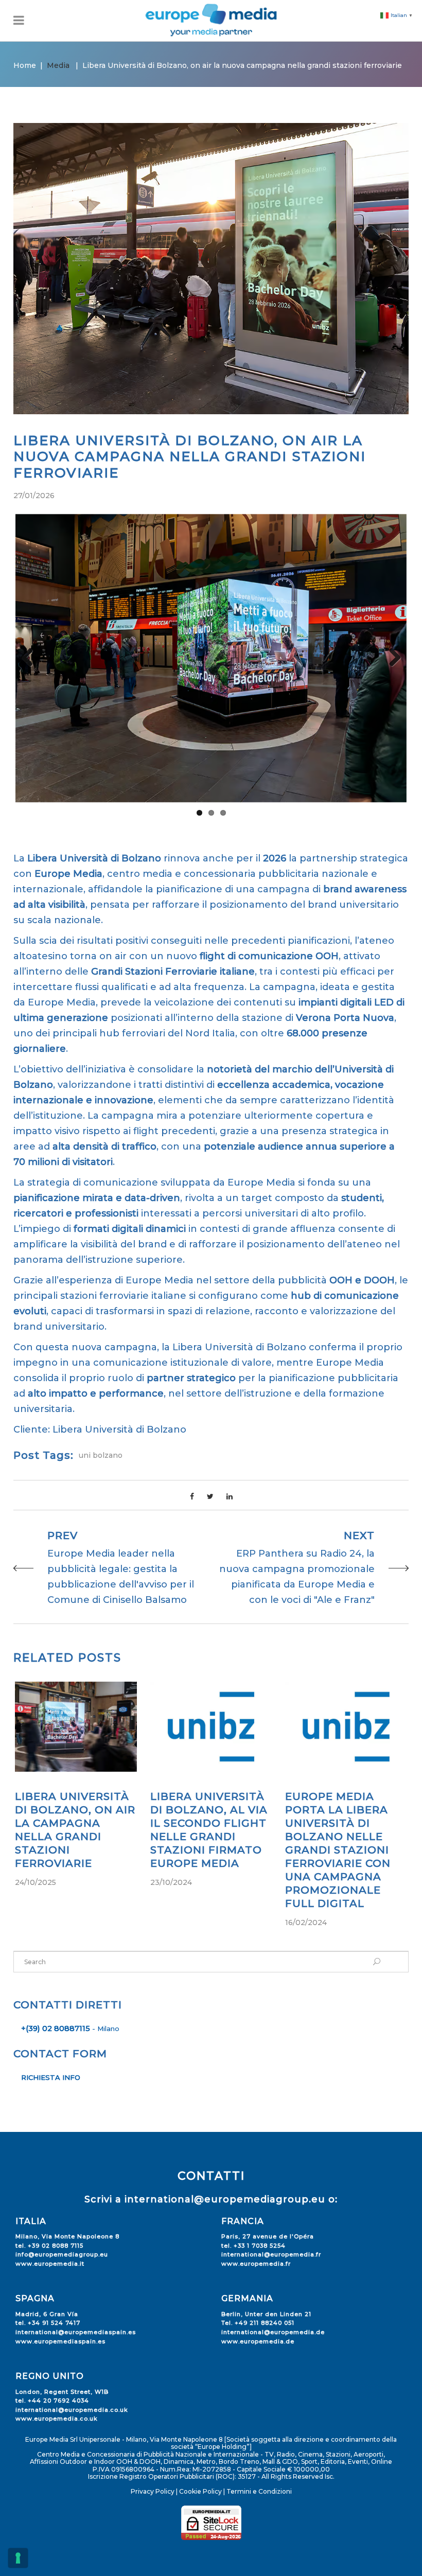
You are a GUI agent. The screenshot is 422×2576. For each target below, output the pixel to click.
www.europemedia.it (50, 2264)
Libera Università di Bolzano (119, 1430)
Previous (31, 658)
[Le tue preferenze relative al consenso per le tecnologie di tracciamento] (18, 2558)
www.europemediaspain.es (60, 2341)
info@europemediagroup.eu (62, 2254)
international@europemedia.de (273, 2332)
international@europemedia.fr (271, 2254)
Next (391, 658)
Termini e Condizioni (259, 2491)
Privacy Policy (153, 2491)
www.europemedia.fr (256, 2264)
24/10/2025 (36, 1882)
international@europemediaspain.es (76, 2332)
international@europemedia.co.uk (72, 2410)
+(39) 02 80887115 (56, 2028)
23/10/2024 (171, 1882)
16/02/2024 (306, 1922)
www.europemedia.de (258, 2341)
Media (58, 65)
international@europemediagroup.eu (225, 2199)
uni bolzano (101, 1455)
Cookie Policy (200, 2491)
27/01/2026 (34, 496)
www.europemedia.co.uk (57, 2419)
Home (25, 65)
